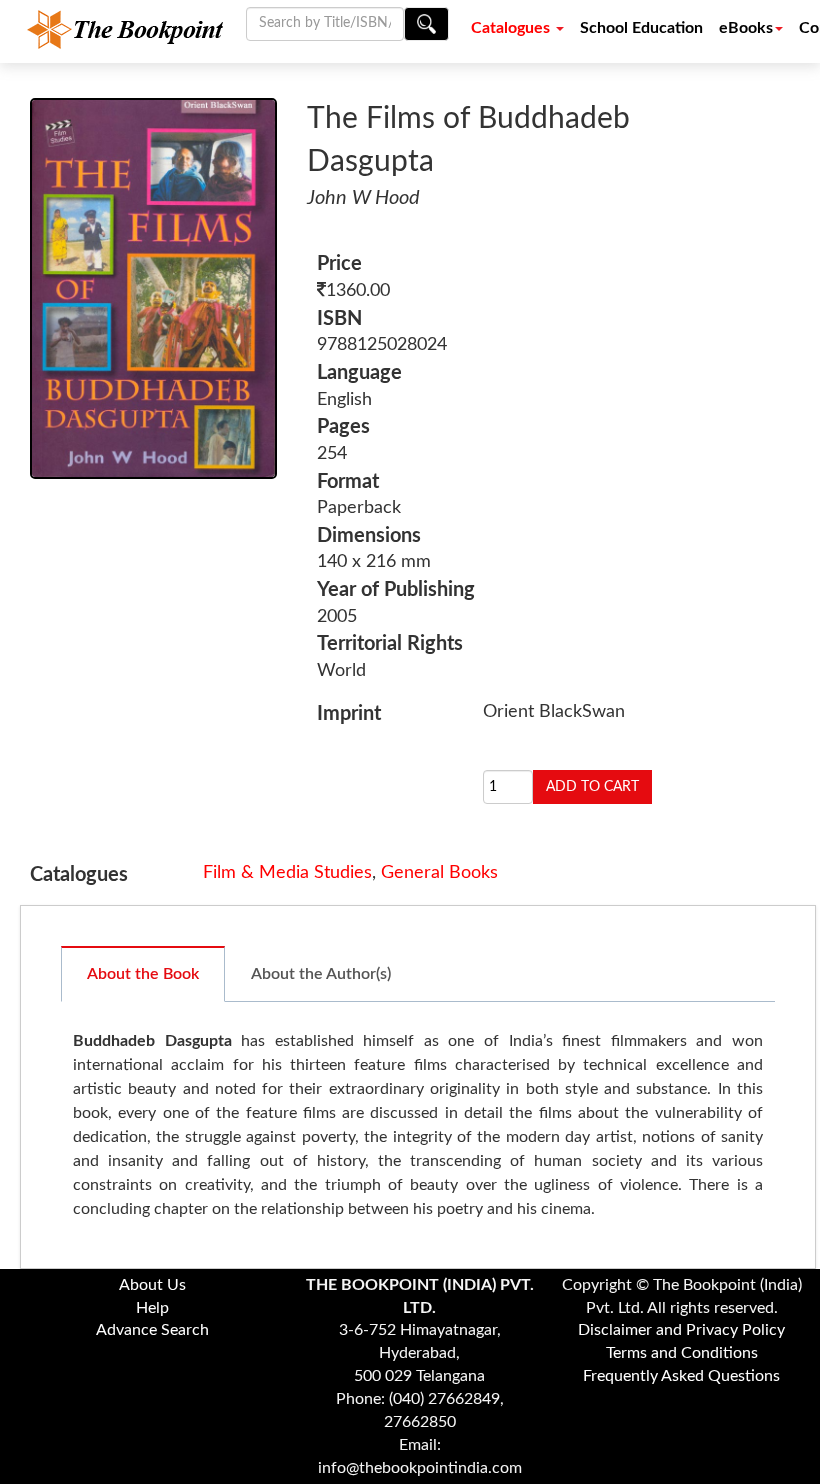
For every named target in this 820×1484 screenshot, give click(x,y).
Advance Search (152, 1330)
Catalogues (512, 28)
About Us (152, 1285)
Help (152, 1308)
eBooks (746, 28)
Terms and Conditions (682, 1353)
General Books (439, 873)
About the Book (143, 974)
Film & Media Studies (287, 873)
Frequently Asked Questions (681, 1376)
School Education (641, 28)
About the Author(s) (321, 974)
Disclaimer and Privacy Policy (681, 1330)
